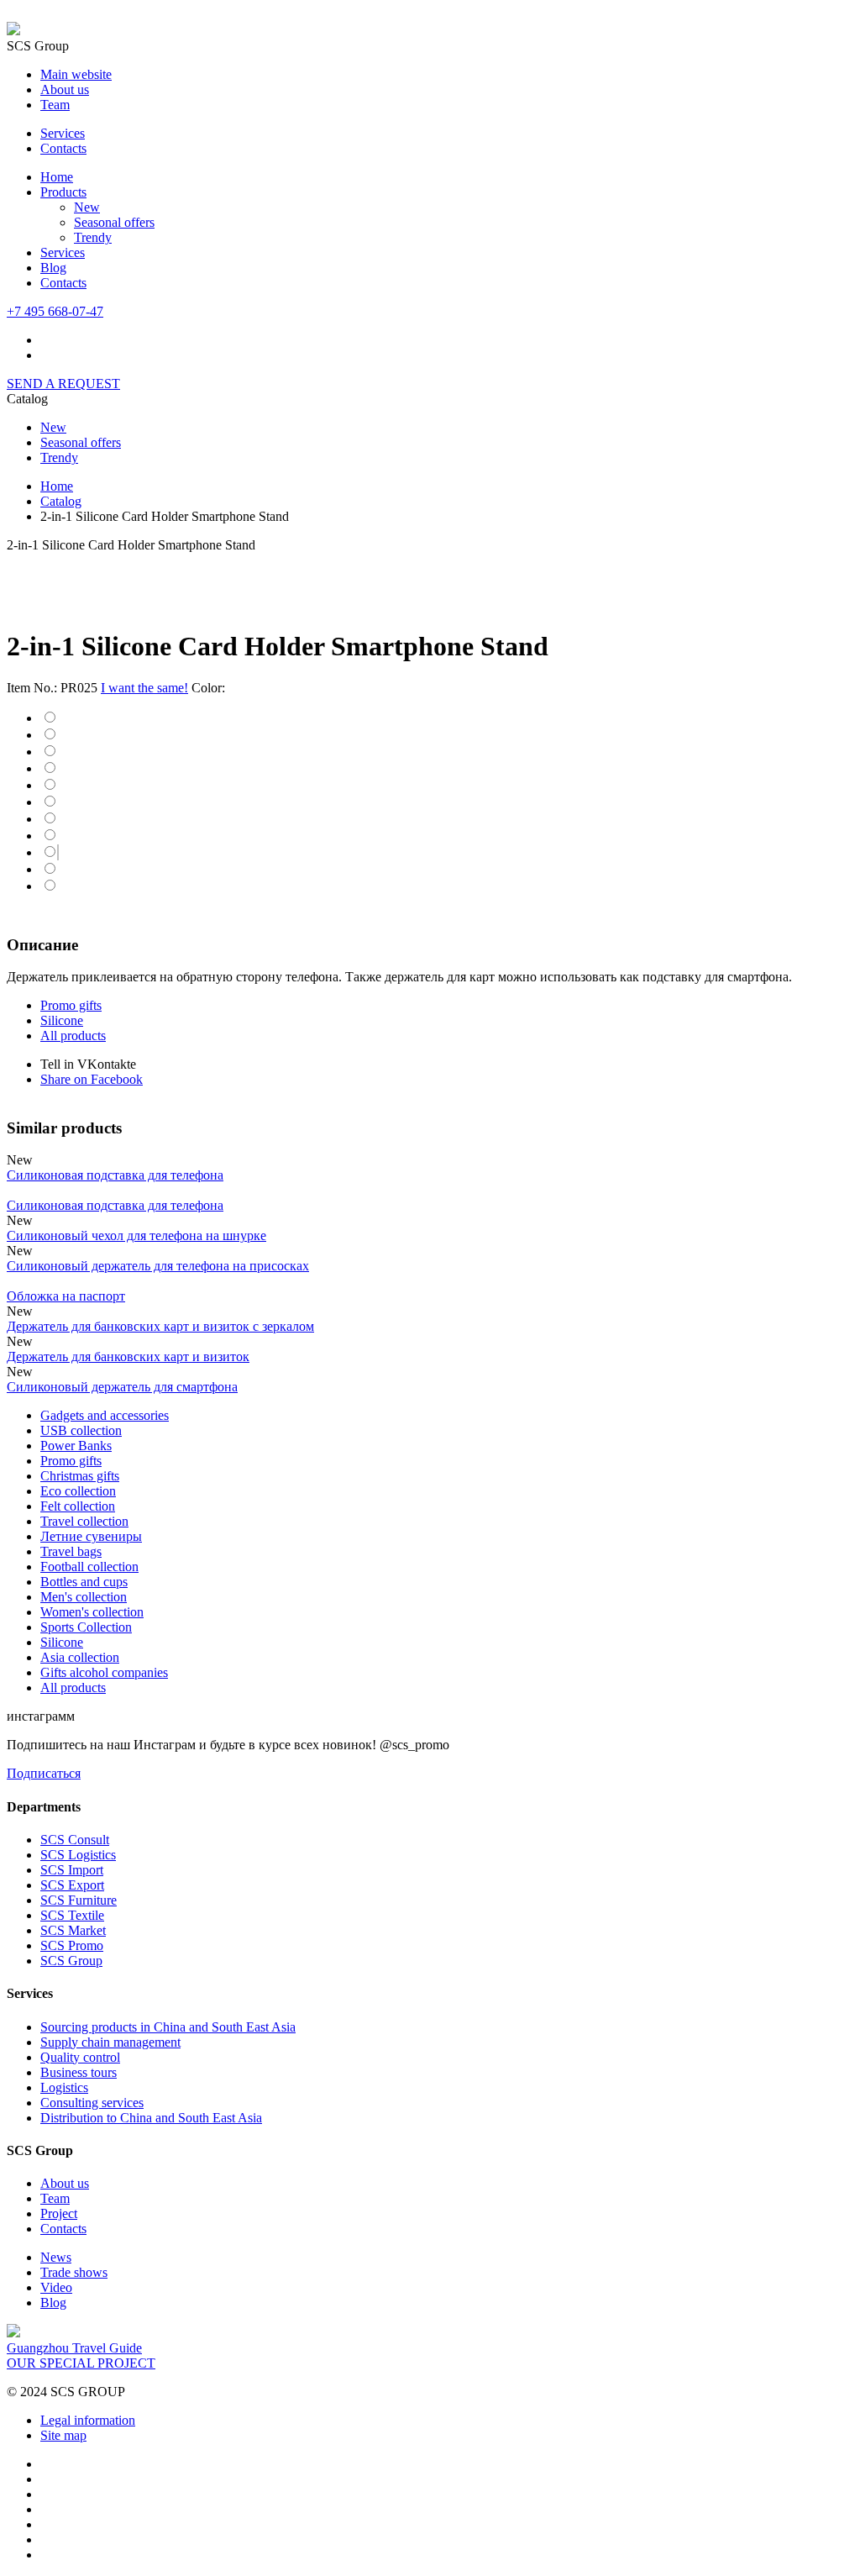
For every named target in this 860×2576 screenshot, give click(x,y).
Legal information (88, 2420)
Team (55, 105)
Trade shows (74, 2272)
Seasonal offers (114, 222)
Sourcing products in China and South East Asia (168, 2027)
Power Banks (76, 1446)
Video (56, 2287)
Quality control (80, 2057)
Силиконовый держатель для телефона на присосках (158, 1266)
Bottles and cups (84, 1582)
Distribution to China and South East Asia (151, 2118)
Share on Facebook (92, 1079)
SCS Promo (72, 1945)
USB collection (81, 1430)
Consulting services (92, 2103)
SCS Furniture (79, 1900)
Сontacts (63, 283)
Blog (53, 268)
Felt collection (78, 1506)
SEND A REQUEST (63, 384)
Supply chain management (110, 2042)
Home (57, 177)
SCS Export (72, 1885)
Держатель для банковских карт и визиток (128, 1356)
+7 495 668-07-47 (55, 311)
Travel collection (84, 1521)
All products (73, 1036)
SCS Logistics (78, 1855)
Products (63, 192)
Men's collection (84, 1597)
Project (59, 2213)
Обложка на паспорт (66, 1296)
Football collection (89, 1567)
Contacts (63, 148)
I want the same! (144, 688)
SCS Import (72, 1870)
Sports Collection (86, 1627)
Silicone (62, 1020)
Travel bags (71, 1551)
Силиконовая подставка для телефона (115, 1175)
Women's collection (92, 1612)
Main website (76, 74)
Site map (63, 2435)
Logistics (64, 2087)
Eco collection (78, 1491)
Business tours (79, 2072)
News (56, 2257)
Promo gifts (71, 1005)
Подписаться (44, 1773)
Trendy (93, 237)
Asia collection (80, 1657)
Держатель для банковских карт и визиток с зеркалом (160, 1326)
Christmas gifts (80, 1476)
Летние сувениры (91, 1536)
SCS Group (71, 1961)
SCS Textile (72, 1915)
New (87, 207)
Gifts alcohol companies (104, 1672)
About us (65, 89)
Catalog (61, 501)
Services (63, 133)
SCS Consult (75, 1840)
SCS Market (73, 1930)
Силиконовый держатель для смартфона (122, 1387)
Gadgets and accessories (105, 1415)
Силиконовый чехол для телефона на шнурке (136, 1235)
